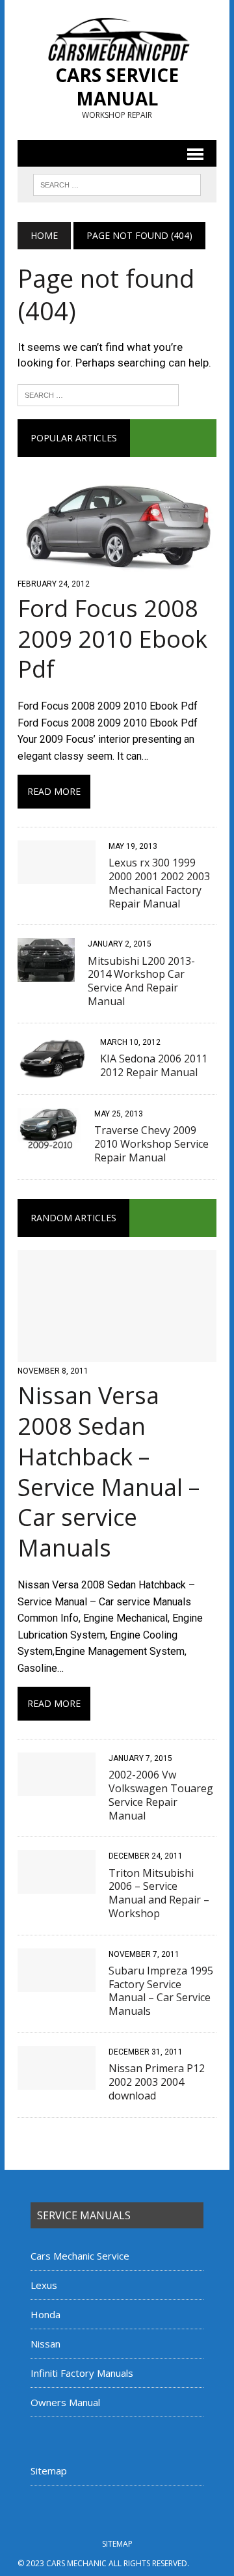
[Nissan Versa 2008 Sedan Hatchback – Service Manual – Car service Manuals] (117, 1353)
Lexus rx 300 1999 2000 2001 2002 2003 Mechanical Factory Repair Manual (159, 883)
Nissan (45, 2344)
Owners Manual (65, 2402)
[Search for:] (98, 394)
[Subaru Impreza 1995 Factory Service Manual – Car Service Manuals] (57, 1983)
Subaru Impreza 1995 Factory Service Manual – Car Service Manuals (161, 1991)
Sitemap (49, 2471)
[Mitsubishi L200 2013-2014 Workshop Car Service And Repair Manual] (46, 974)
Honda (45, 2314)
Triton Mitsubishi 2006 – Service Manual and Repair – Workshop (159, 1893)
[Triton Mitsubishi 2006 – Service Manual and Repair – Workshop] (57, 1886)
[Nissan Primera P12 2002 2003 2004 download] (57, 2081)
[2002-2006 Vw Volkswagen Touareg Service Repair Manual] (57, 1787)
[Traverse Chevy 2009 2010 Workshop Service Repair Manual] (49, 1143)
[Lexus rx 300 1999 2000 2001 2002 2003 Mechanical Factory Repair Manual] (57, 875)
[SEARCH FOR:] (117, 184)
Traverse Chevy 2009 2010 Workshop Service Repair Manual (151, 1144)
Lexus (44, 2285)
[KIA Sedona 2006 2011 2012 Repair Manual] (52, 1071)
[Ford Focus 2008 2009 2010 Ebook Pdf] (117, 566)
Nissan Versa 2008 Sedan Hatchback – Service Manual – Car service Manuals (109, 1472)
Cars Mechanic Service (80, 2256)
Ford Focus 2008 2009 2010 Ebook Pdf (112, 639)
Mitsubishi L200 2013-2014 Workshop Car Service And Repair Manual (141, 981)
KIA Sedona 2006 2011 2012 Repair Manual (154, 1065)
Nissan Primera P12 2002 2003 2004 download (157, 2082)
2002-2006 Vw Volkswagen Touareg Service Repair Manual (161, 1795)
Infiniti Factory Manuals (82, 2373)
